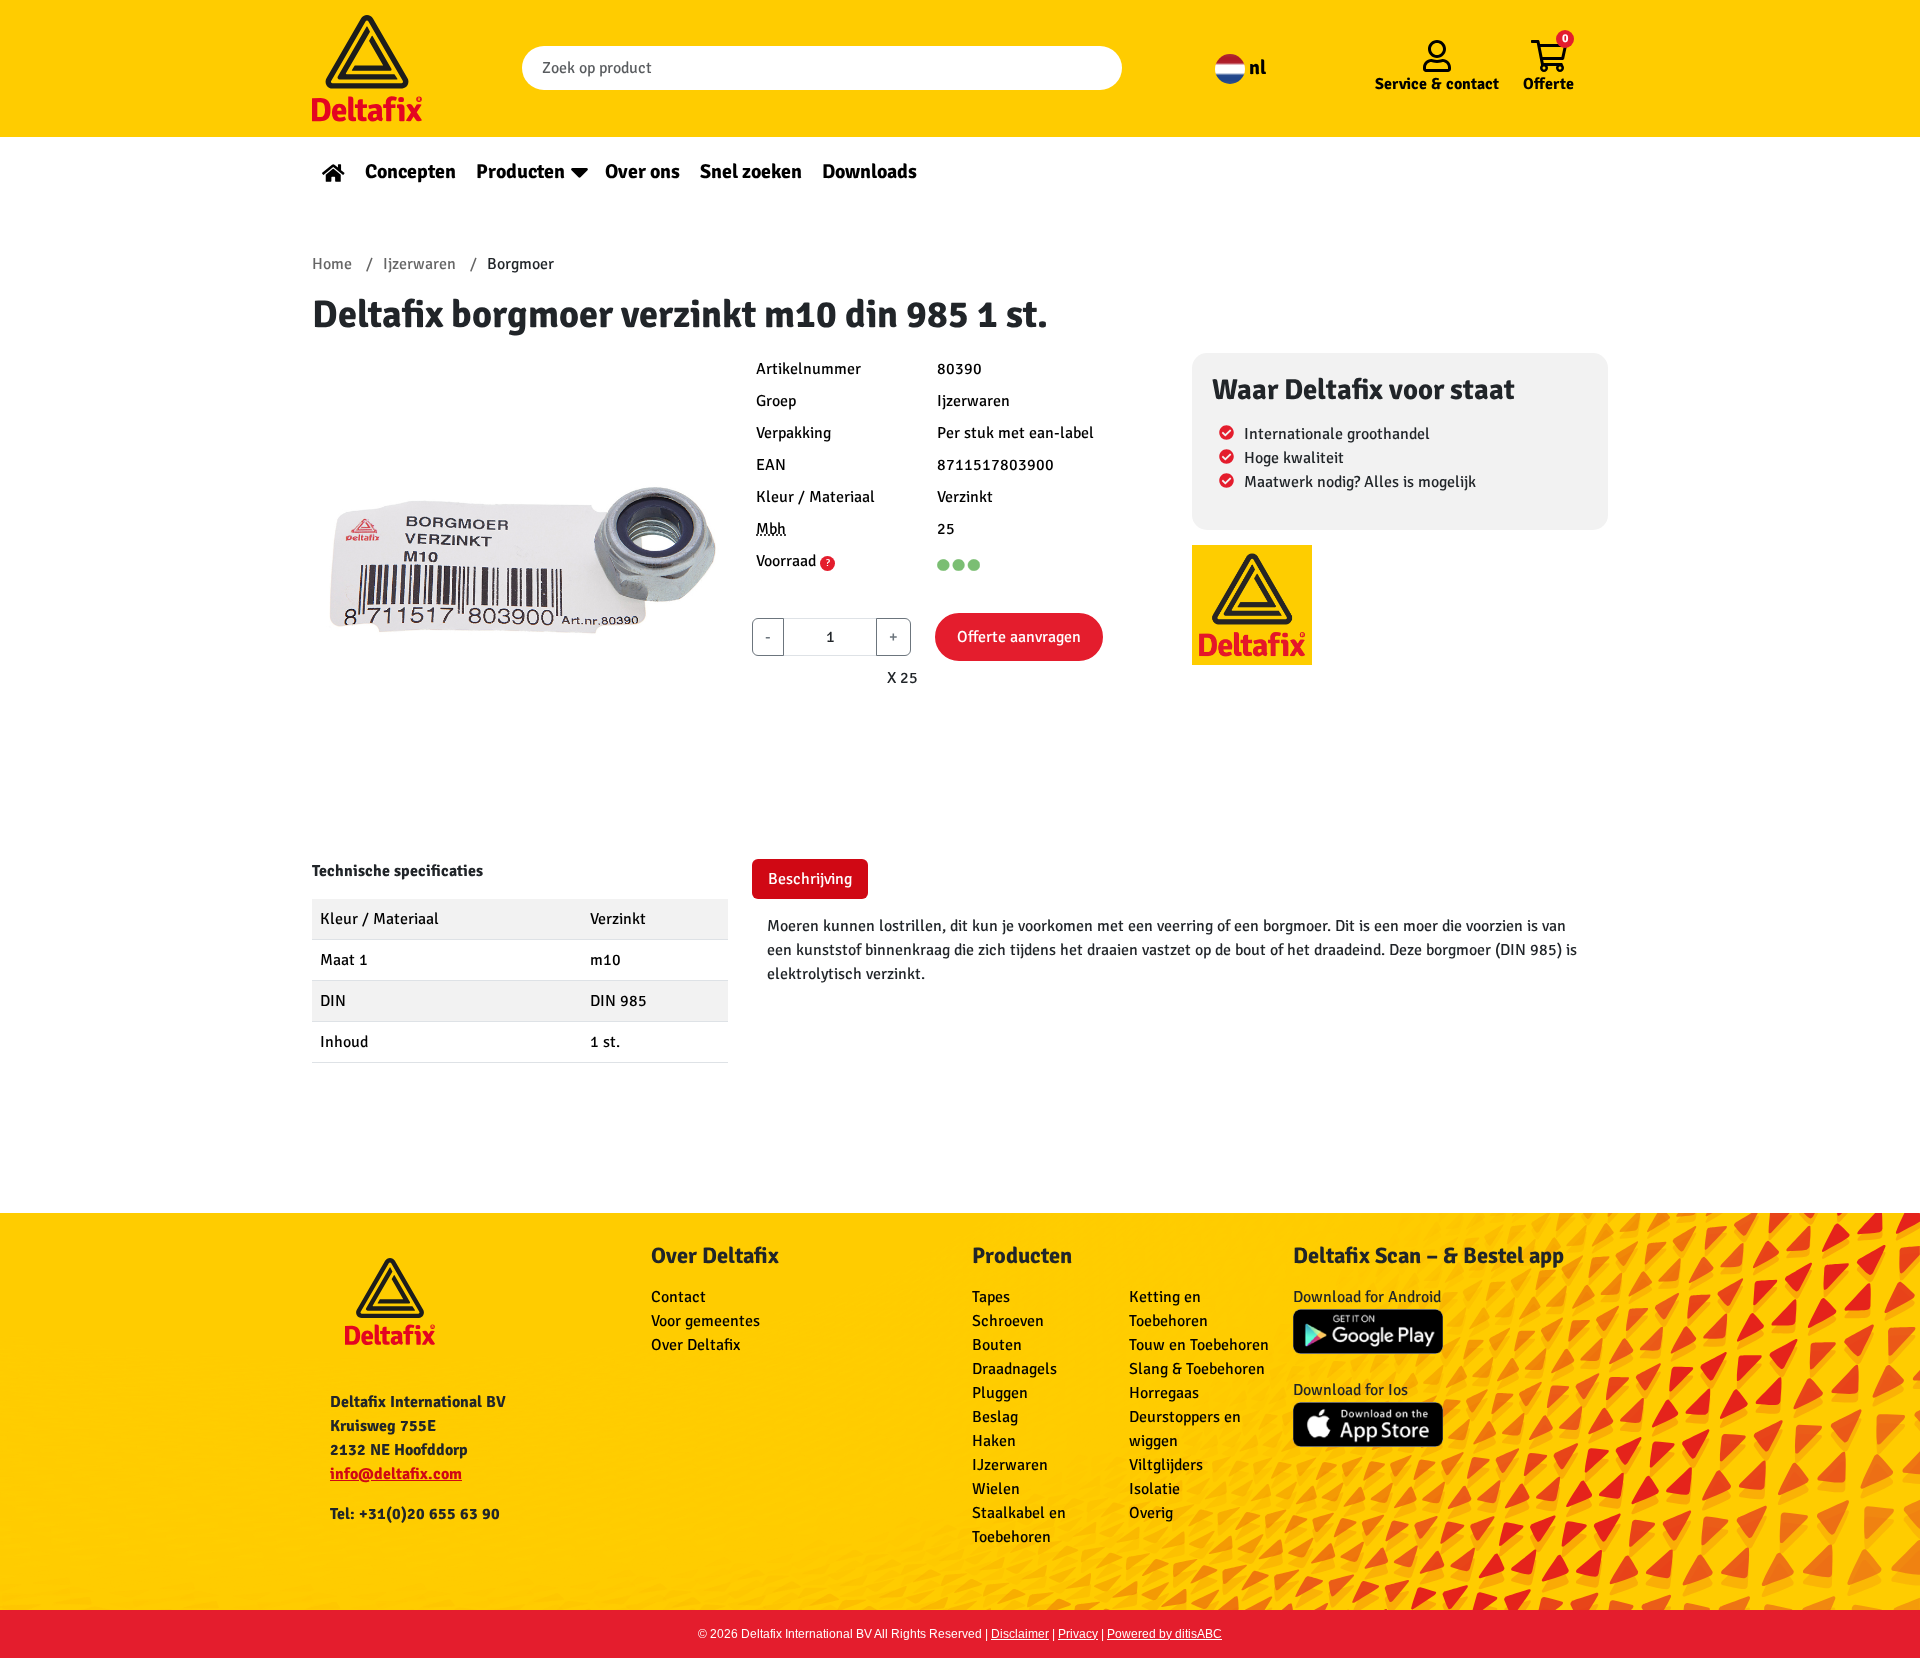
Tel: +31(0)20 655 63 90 (415, 1514)
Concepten (410, 171)
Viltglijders (1166, 1465)
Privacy (1078, 1634)
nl (1255, 67)
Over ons (642, 171)
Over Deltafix (695, 1345)
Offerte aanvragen (1019, 637)
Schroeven (1008, 1321)
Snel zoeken (751, 171)
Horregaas (1164, 1393)
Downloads (869, 171)
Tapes (991, 1297)
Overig (1151, 1513)
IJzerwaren (1010, 1465)
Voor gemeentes (705, 1321)
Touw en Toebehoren (1199, 1345)
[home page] (333, 171)
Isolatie (1154, 1489)
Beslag (995, 1417)
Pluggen (1000, 1393)
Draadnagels (1014, 1369)
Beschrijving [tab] (810, 879)
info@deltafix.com (396, 1474)
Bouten (997, 1345)
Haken (994, 1441)
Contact (678, 1297)
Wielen (996, 1489)
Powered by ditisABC (1164, 1634)
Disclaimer (1020, 1634)
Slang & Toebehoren (1197, 1369)
